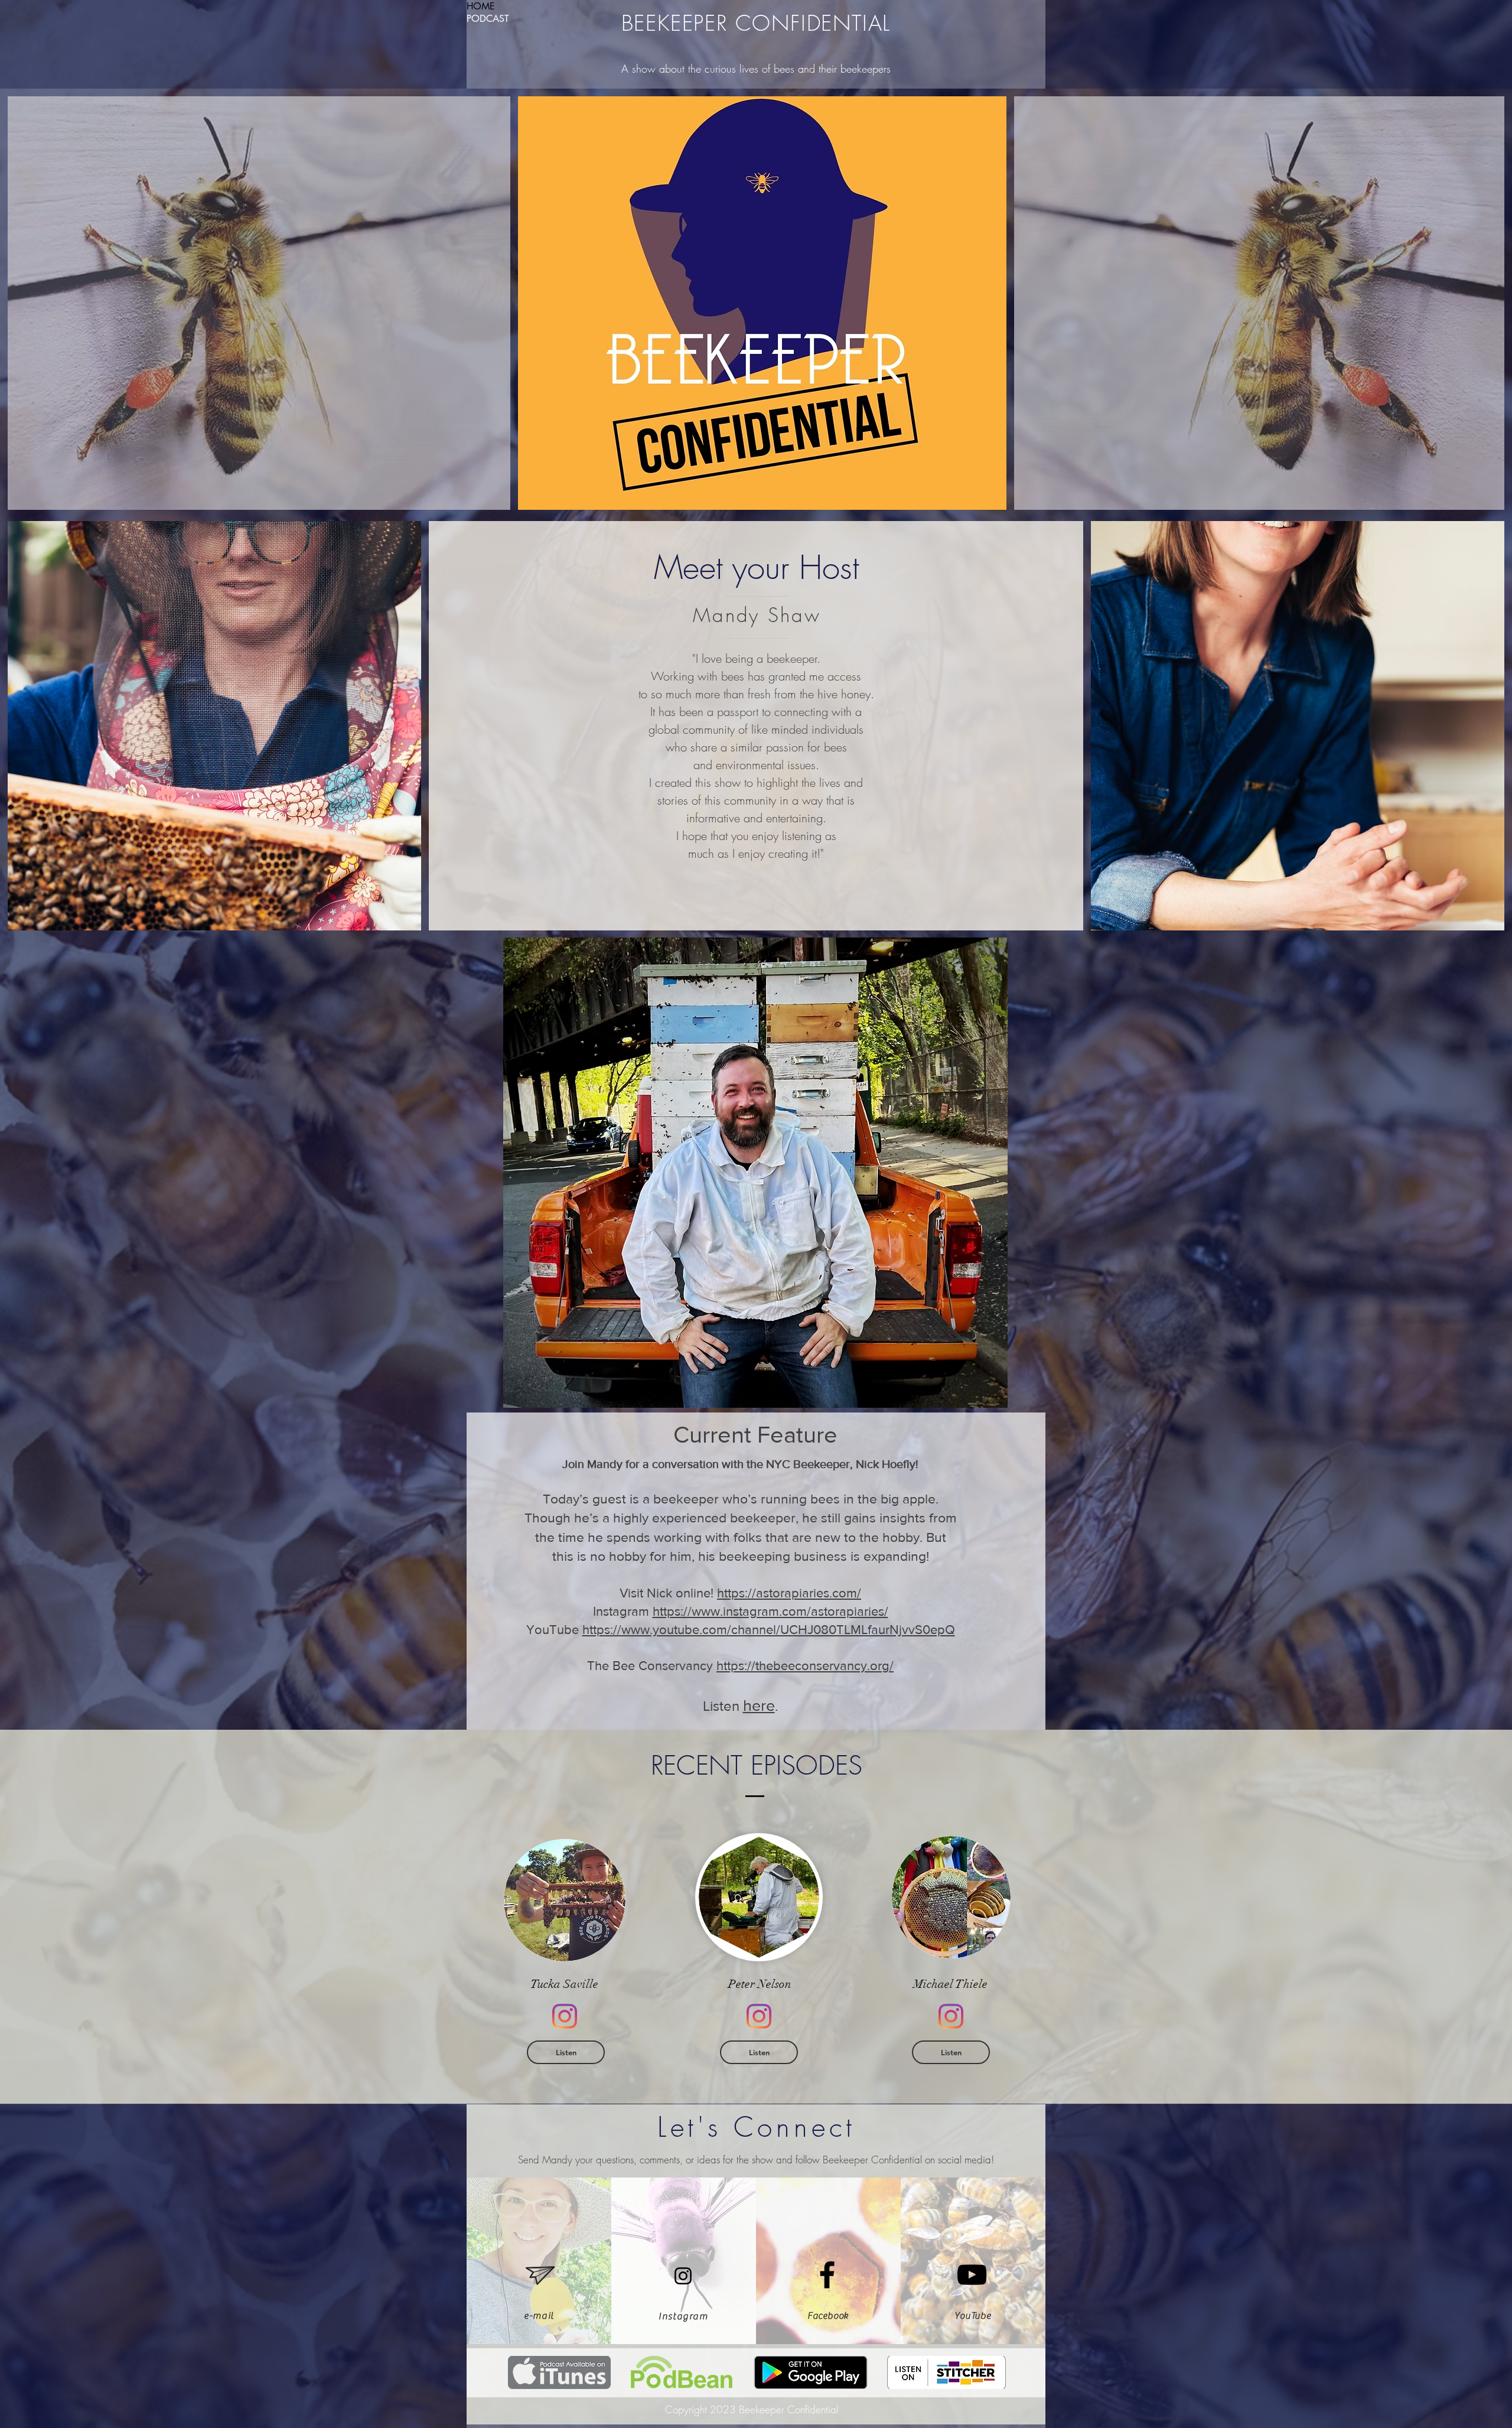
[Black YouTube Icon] (972, 2275)
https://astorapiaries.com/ (789, 1593)
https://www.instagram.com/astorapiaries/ (770, 1611)
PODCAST (488, 19)
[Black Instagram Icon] (683, 2276)
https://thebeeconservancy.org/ (805, 1666)
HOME (481, 6)
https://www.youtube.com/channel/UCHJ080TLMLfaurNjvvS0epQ (769, 1630)
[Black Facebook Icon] (827, 2275)
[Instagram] (565, 2016)
